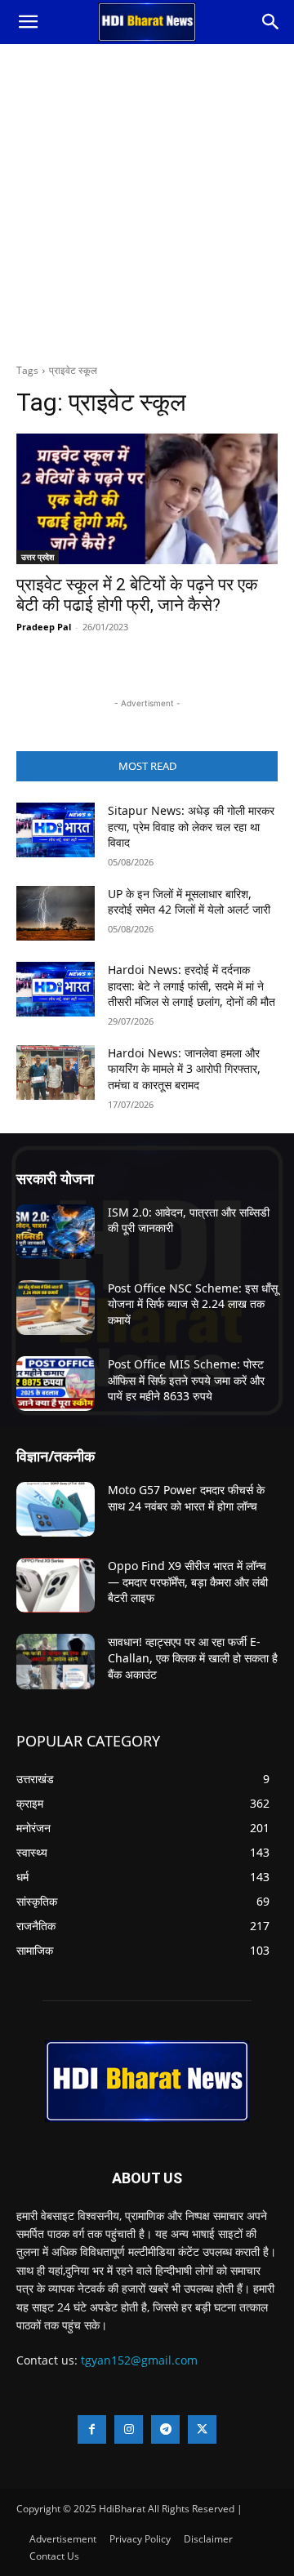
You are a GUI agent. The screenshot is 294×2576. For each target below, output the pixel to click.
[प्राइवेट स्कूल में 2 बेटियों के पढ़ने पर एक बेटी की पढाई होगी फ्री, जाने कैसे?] (147, 499)
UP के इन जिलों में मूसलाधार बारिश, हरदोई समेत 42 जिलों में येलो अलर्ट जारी (189, 902)
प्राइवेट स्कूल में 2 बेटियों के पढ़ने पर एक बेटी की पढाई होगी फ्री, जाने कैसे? (137, 595)
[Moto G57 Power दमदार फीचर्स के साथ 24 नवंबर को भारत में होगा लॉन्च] (56, 1509)
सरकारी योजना (55, 1178)
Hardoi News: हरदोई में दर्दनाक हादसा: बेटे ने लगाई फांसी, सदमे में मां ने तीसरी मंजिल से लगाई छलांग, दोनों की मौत (192, 985)
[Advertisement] (147, 199)
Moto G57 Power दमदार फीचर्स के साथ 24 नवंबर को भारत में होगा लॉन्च (186, 1498)
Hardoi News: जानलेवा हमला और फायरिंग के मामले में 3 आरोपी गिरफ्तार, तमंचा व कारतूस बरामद (184, 1069)
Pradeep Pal (44, 627)
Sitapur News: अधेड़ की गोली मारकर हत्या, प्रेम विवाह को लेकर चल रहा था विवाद (191, 826)
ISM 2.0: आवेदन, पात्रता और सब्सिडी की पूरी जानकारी (189, 1220)
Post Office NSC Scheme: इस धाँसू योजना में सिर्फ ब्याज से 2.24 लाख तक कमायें (193, 1304)
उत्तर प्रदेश (38, 557)
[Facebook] (92, 2429)
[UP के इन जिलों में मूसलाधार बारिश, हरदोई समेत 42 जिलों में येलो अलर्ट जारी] (56, 913)
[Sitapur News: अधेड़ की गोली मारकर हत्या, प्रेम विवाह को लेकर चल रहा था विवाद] (56, 830)
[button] (28, 22)
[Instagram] (129, 2429)
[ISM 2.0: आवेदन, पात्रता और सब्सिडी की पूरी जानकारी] (56, 1232)
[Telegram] (165, 2429)
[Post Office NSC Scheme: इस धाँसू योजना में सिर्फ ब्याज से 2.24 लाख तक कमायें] (56, 1308)
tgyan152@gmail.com (139, 2360)
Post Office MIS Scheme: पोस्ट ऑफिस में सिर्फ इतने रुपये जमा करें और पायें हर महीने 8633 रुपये (186, 1380)
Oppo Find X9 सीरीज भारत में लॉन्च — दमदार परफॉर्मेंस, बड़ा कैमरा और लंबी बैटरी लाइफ (188, 1582)
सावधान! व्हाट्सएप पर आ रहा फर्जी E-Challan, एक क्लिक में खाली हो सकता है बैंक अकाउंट (193, 1657)
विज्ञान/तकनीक (56, 1456)
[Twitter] (202, 2429)
